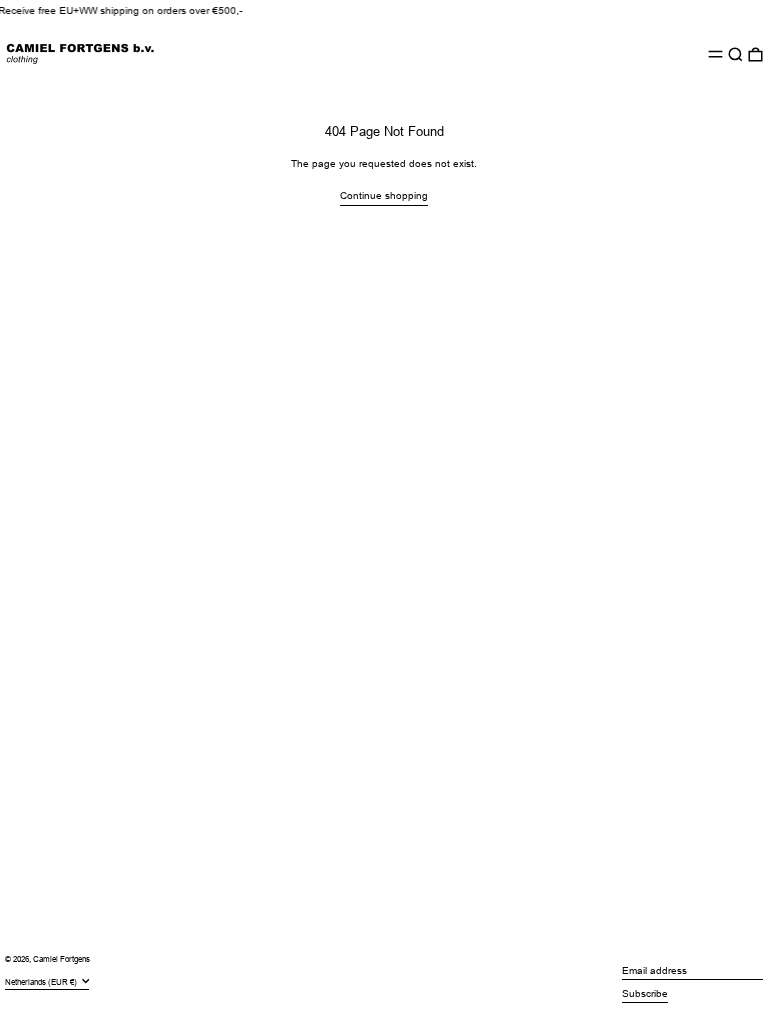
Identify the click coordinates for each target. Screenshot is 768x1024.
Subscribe (645, 993)
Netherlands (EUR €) (42, 981)
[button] (735, 54)
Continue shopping (384, 195)
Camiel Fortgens (61, 959)
